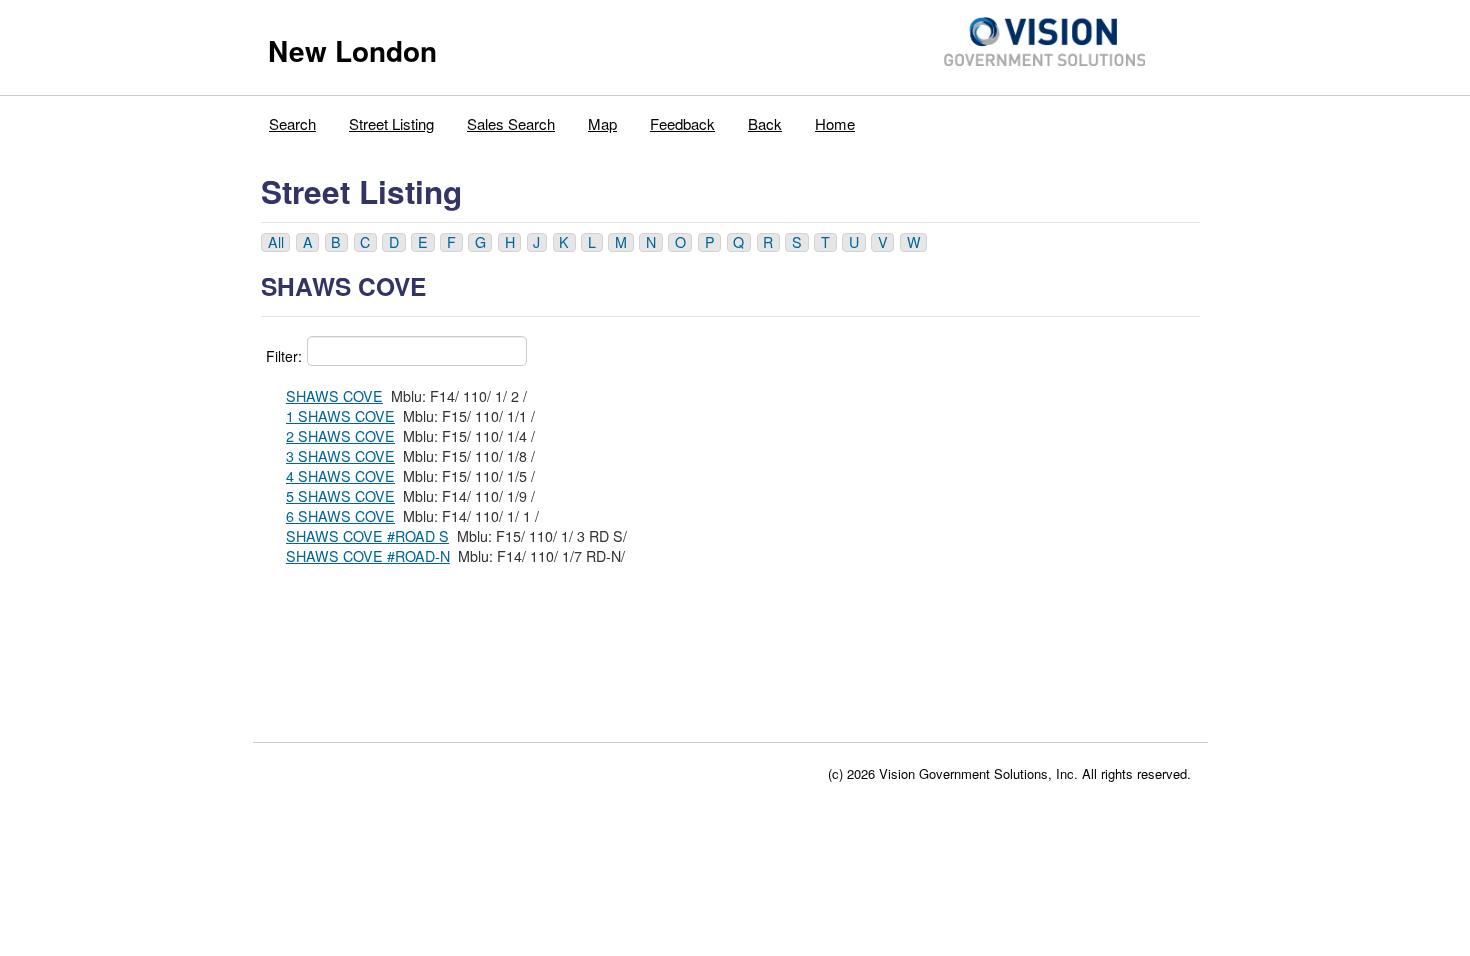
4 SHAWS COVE (340, 476)
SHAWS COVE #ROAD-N (368, 556)
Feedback (682, 123)
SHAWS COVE (334, 396)
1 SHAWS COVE (340, 416)
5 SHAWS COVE (340, 496)
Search (292, 123)
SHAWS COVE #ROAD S (367, 536)
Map (602, 123)
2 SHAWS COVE (340, 436)
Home (835, 123)
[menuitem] (293, 119)
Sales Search (511, 123)
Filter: (284, 356)
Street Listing (391, 123)
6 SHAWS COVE (340, 516)
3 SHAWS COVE (340, 456)
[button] (275, 242)
